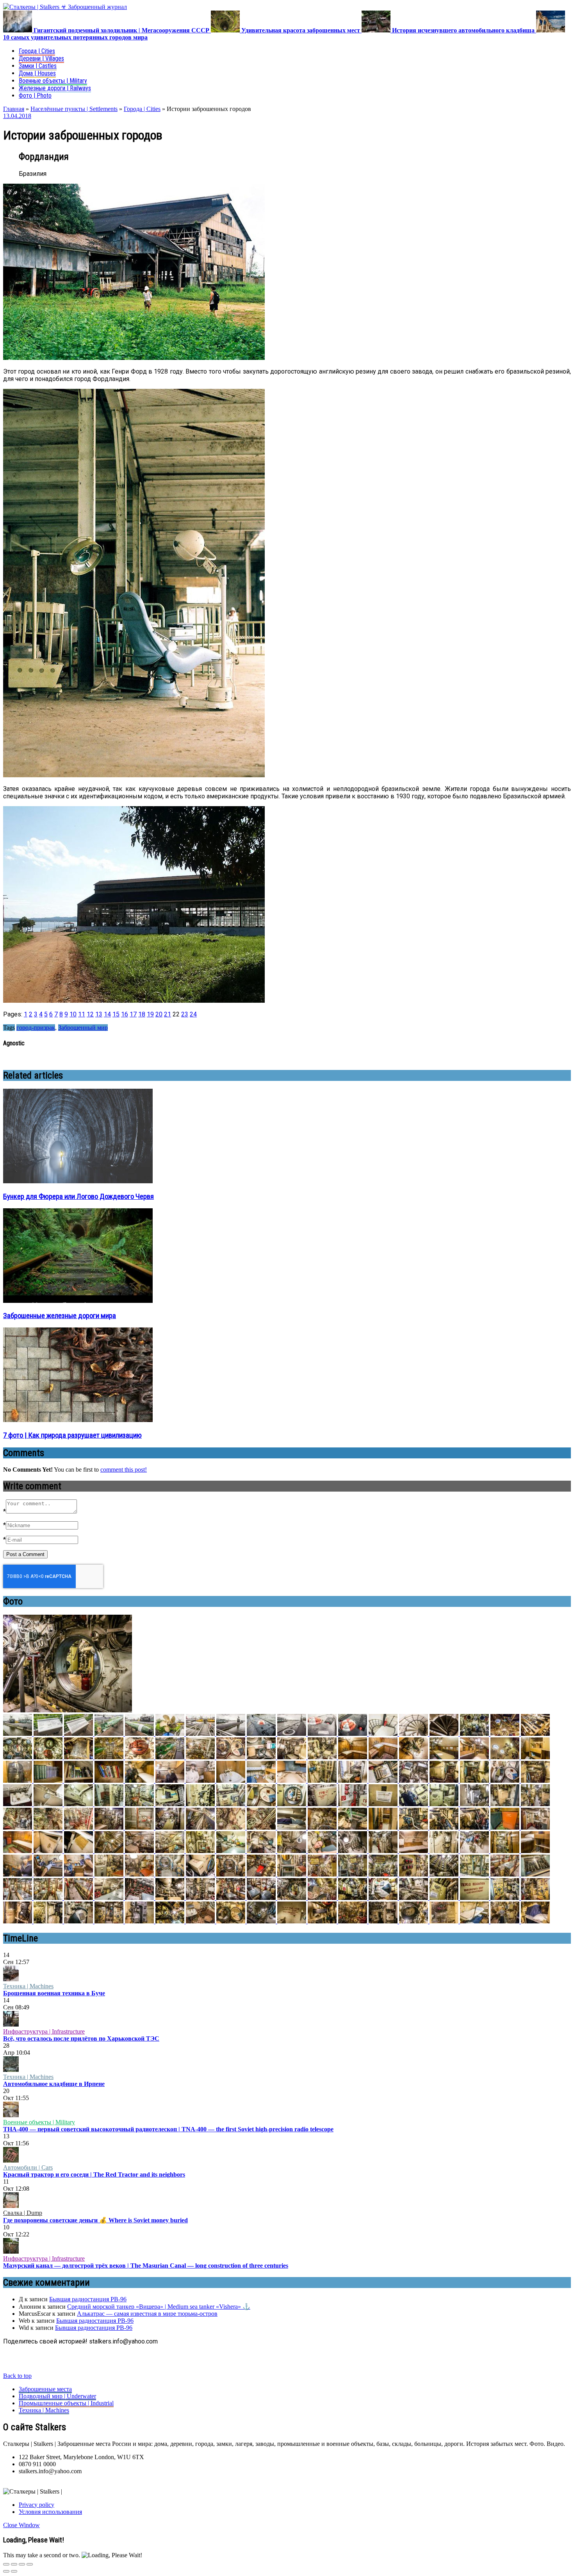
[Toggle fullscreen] (22, 2564)
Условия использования (50, 2512)
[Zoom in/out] (30, 2564)
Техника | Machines (28, 1986)
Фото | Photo (35, 96)
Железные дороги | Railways (55, 88)
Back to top (17, 2376)
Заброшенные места (45, 2389)
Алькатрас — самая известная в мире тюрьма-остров (147, 2314)
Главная (14, 109)
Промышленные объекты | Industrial (66, 2403)
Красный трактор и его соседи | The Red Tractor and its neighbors (94, 2174)
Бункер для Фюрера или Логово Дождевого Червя (78, 1197)
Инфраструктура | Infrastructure (44, 2031)
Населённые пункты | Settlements (74, 109)
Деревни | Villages (41, 58)
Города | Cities (37, 51)
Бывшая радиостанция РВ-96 (88, 2299)
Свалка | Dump (23, 2213)
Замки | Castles (38, 66)
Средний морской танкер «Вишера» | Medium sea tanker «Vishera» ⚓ (159, 2307)
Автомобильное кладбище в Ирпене (54, 2084)
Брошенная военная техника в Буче (54, 1993)
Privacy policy (37, 2505)
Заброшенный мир (83, 1028)
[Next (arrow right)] (14, 2571)
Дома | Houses (37, 73)
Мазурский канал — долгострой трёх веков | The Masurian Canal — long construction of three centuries (146, 2266)
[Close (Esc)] (6, 2564)
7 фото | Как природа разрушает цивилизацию (72, 1435)
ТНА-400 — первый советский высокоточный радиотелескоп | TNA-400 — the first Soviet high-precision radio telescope (168, 2129)
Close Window (21, 2525)
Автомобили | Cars (28, 2167)
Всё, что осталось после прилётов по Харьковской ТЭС (81, 2038)
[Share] (14, 2564)
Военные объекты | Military (53, 81)
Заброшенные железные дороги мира (60, 1316)
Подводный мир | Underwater (57, 2396)
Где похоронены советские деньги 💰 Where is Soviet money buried (95, 2220)
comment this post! (124, 1470)
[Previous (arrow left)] (6, 2571)
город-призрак (36, 1028)
